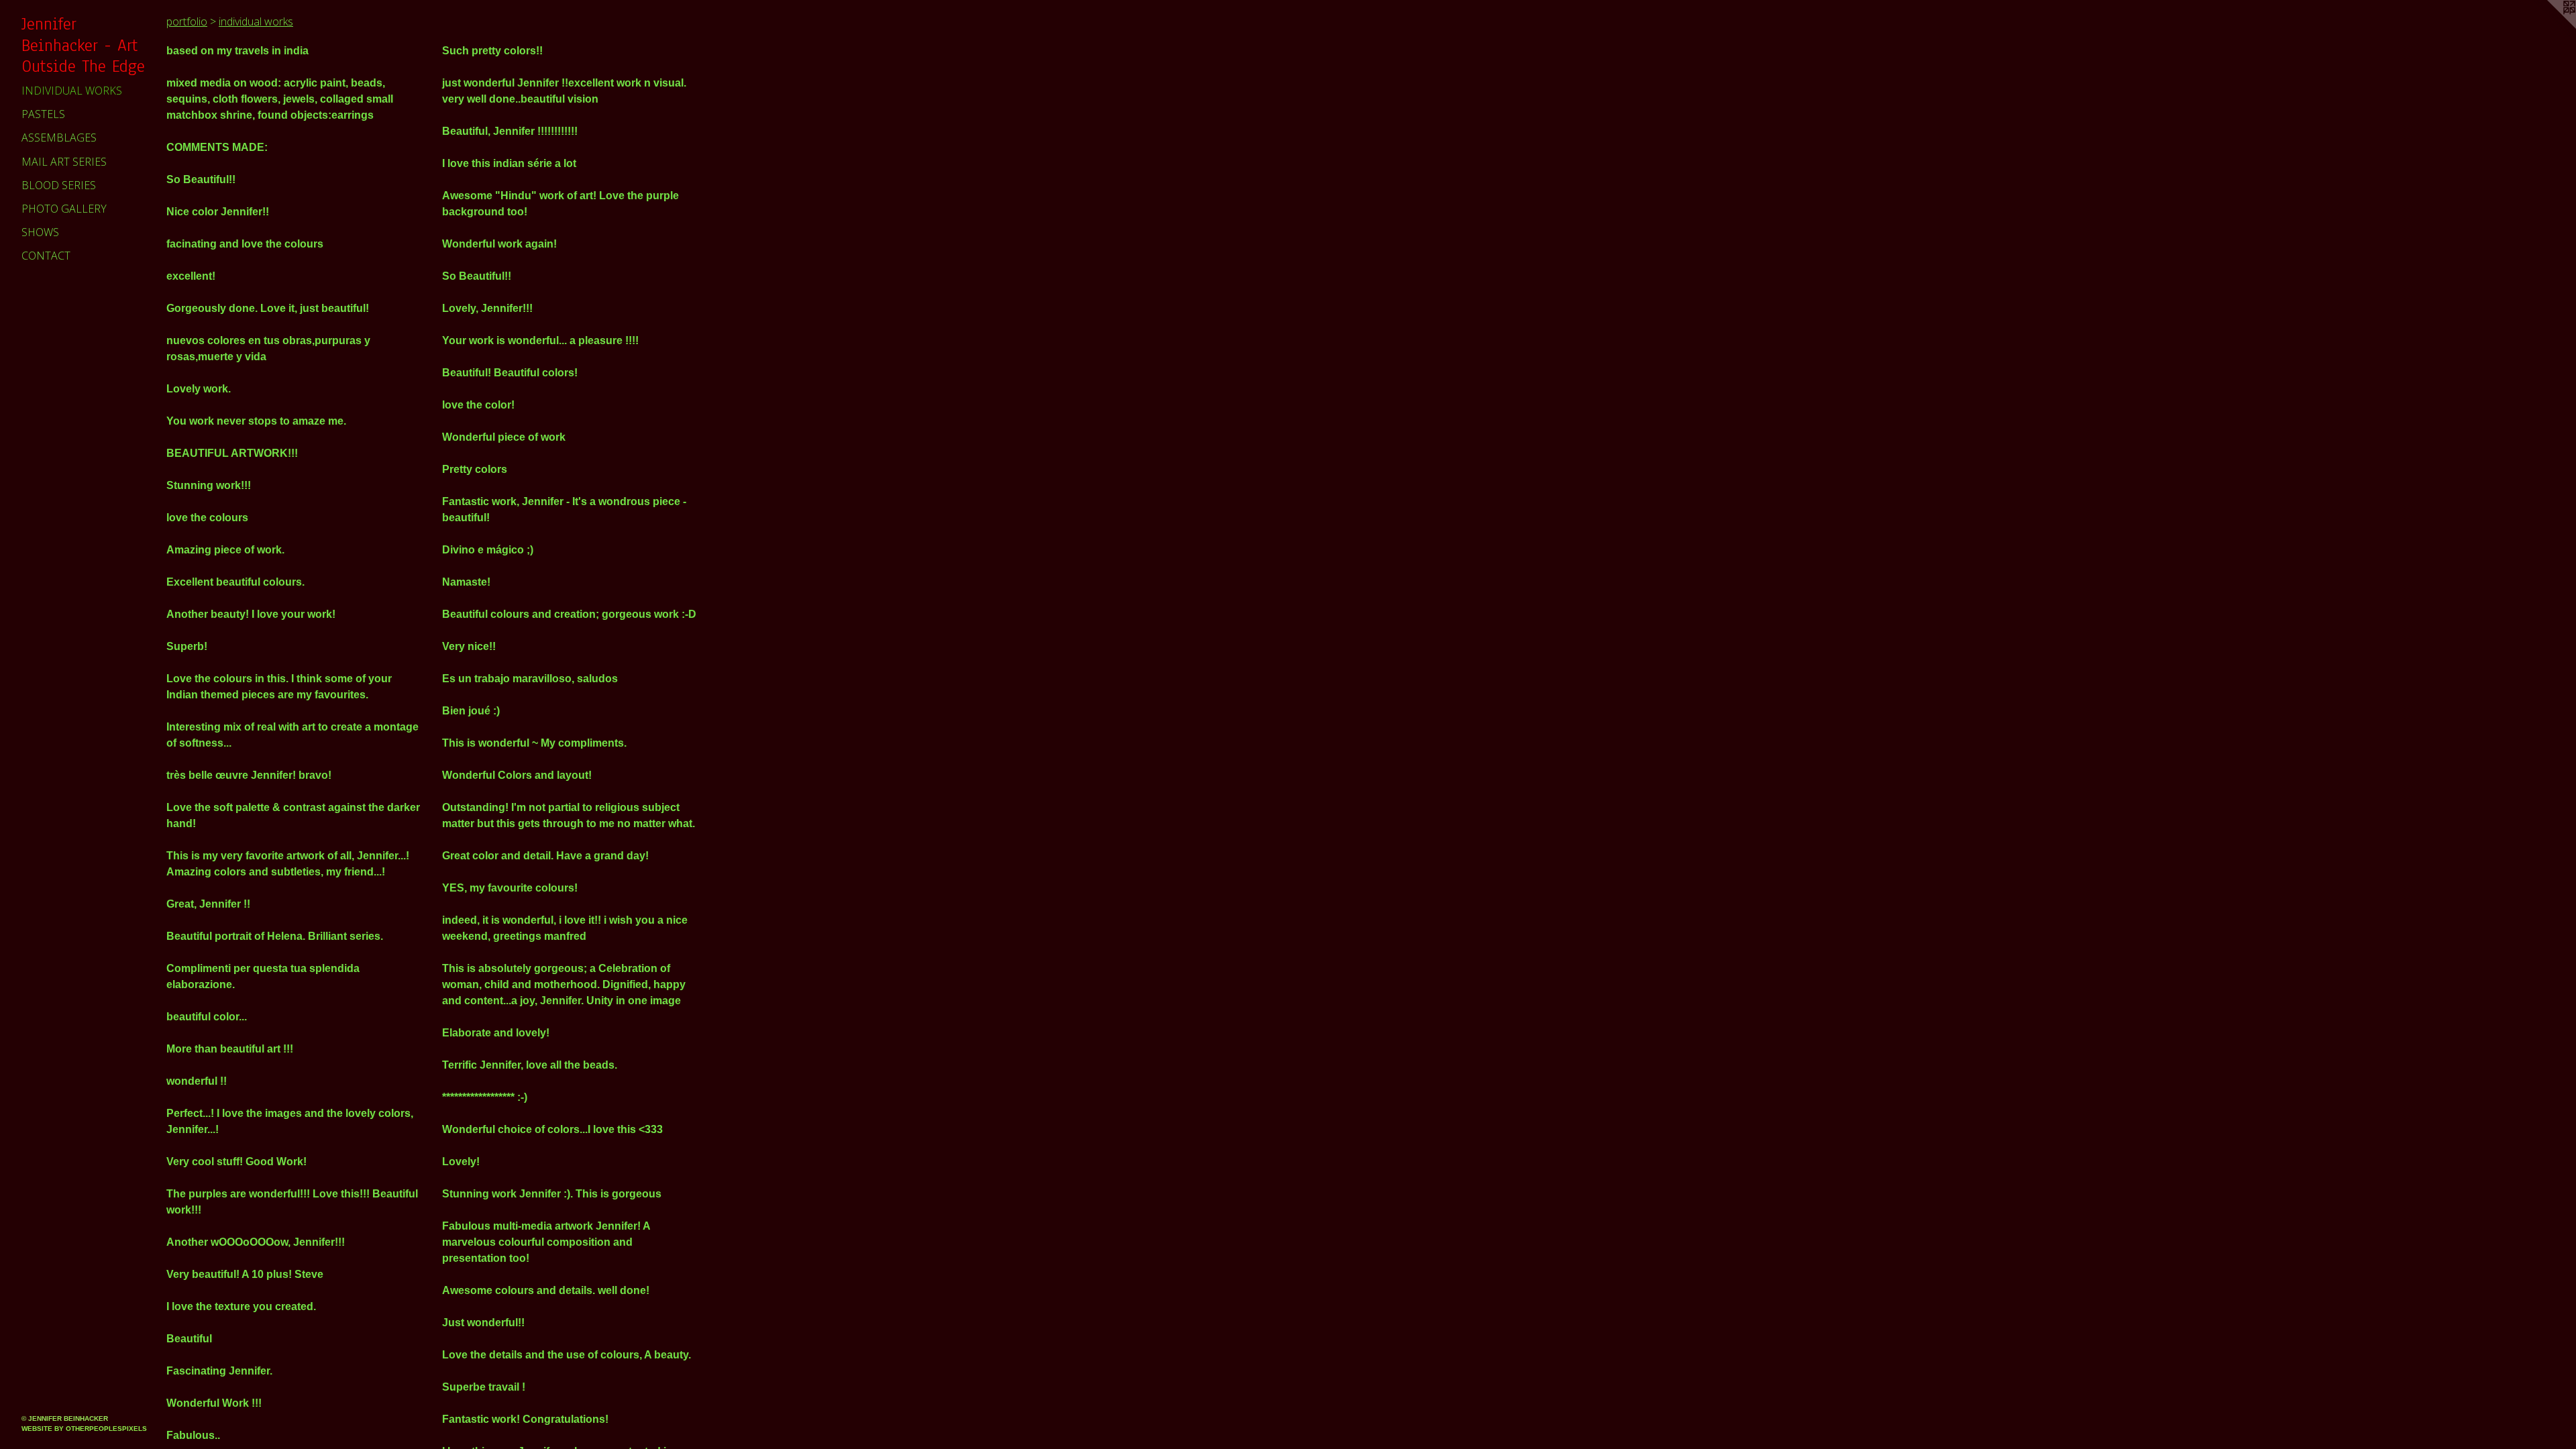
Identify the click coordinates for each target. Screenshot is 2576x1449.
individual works (72, 91)
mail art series (64, 162)
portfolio (187, 21)
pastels (43, 114)
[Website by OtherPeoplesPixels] (2549, 27)
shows (40, 232)
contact (46, 256)
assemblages (59, 138)
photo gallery (64, 209)
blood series (59, 185)
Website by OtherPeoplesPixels (84, 1429)
